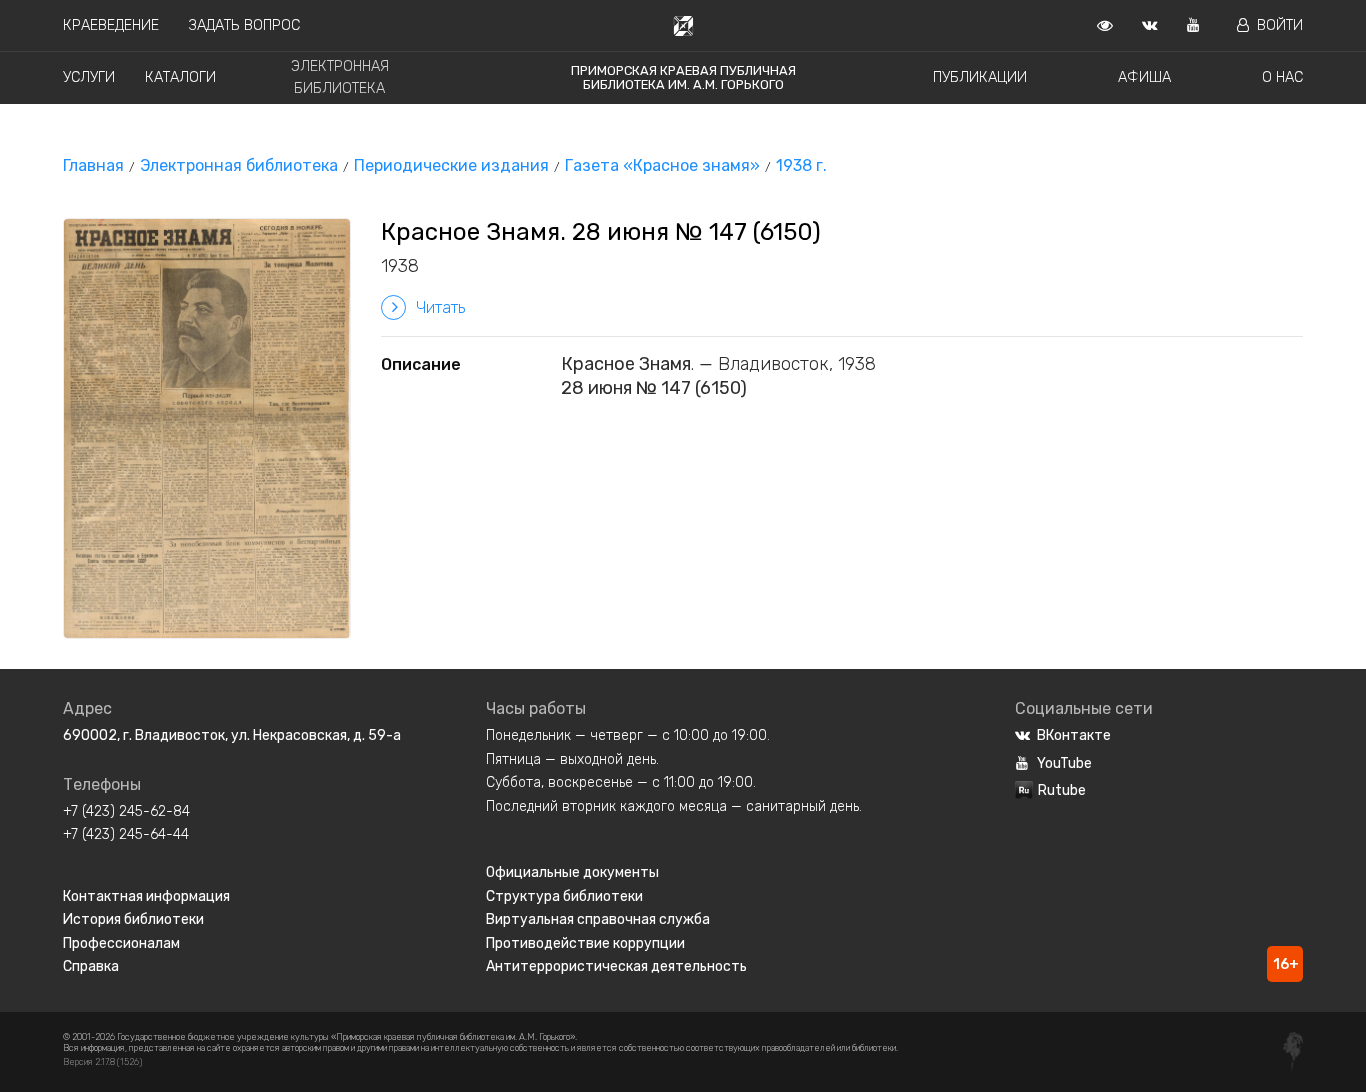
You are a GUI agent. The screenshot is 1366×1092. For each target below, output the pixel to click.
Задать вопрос (244, 25)
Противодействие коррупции (585, 943)
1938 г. (801, 165)
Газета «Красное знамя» (662, 165)
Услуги (89, 77)
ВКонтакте (1074, 735)
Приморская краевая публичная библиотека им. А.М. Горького (683, 77)
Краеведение (111, 25)
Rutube (1062, 790)
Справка (91, 966)
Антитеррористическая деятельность (616, 966)
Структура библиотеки (564, 896)
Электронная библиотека (239, 165)
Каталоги (180, 77)
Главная (93, 165)
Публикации (980, 77)
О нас (1282, 77)
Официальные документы (572, 872)
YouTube (1064, 763)
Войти (1280, 25)
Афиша (1144, 77)
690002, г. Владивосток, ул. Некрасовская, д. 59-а (232, 735)
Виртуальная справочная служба (598, 919)
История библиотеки (133, 919)
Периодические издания (451, 165)
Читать (440, 307)
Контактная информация (146, 896)
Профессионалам (121, 943)
